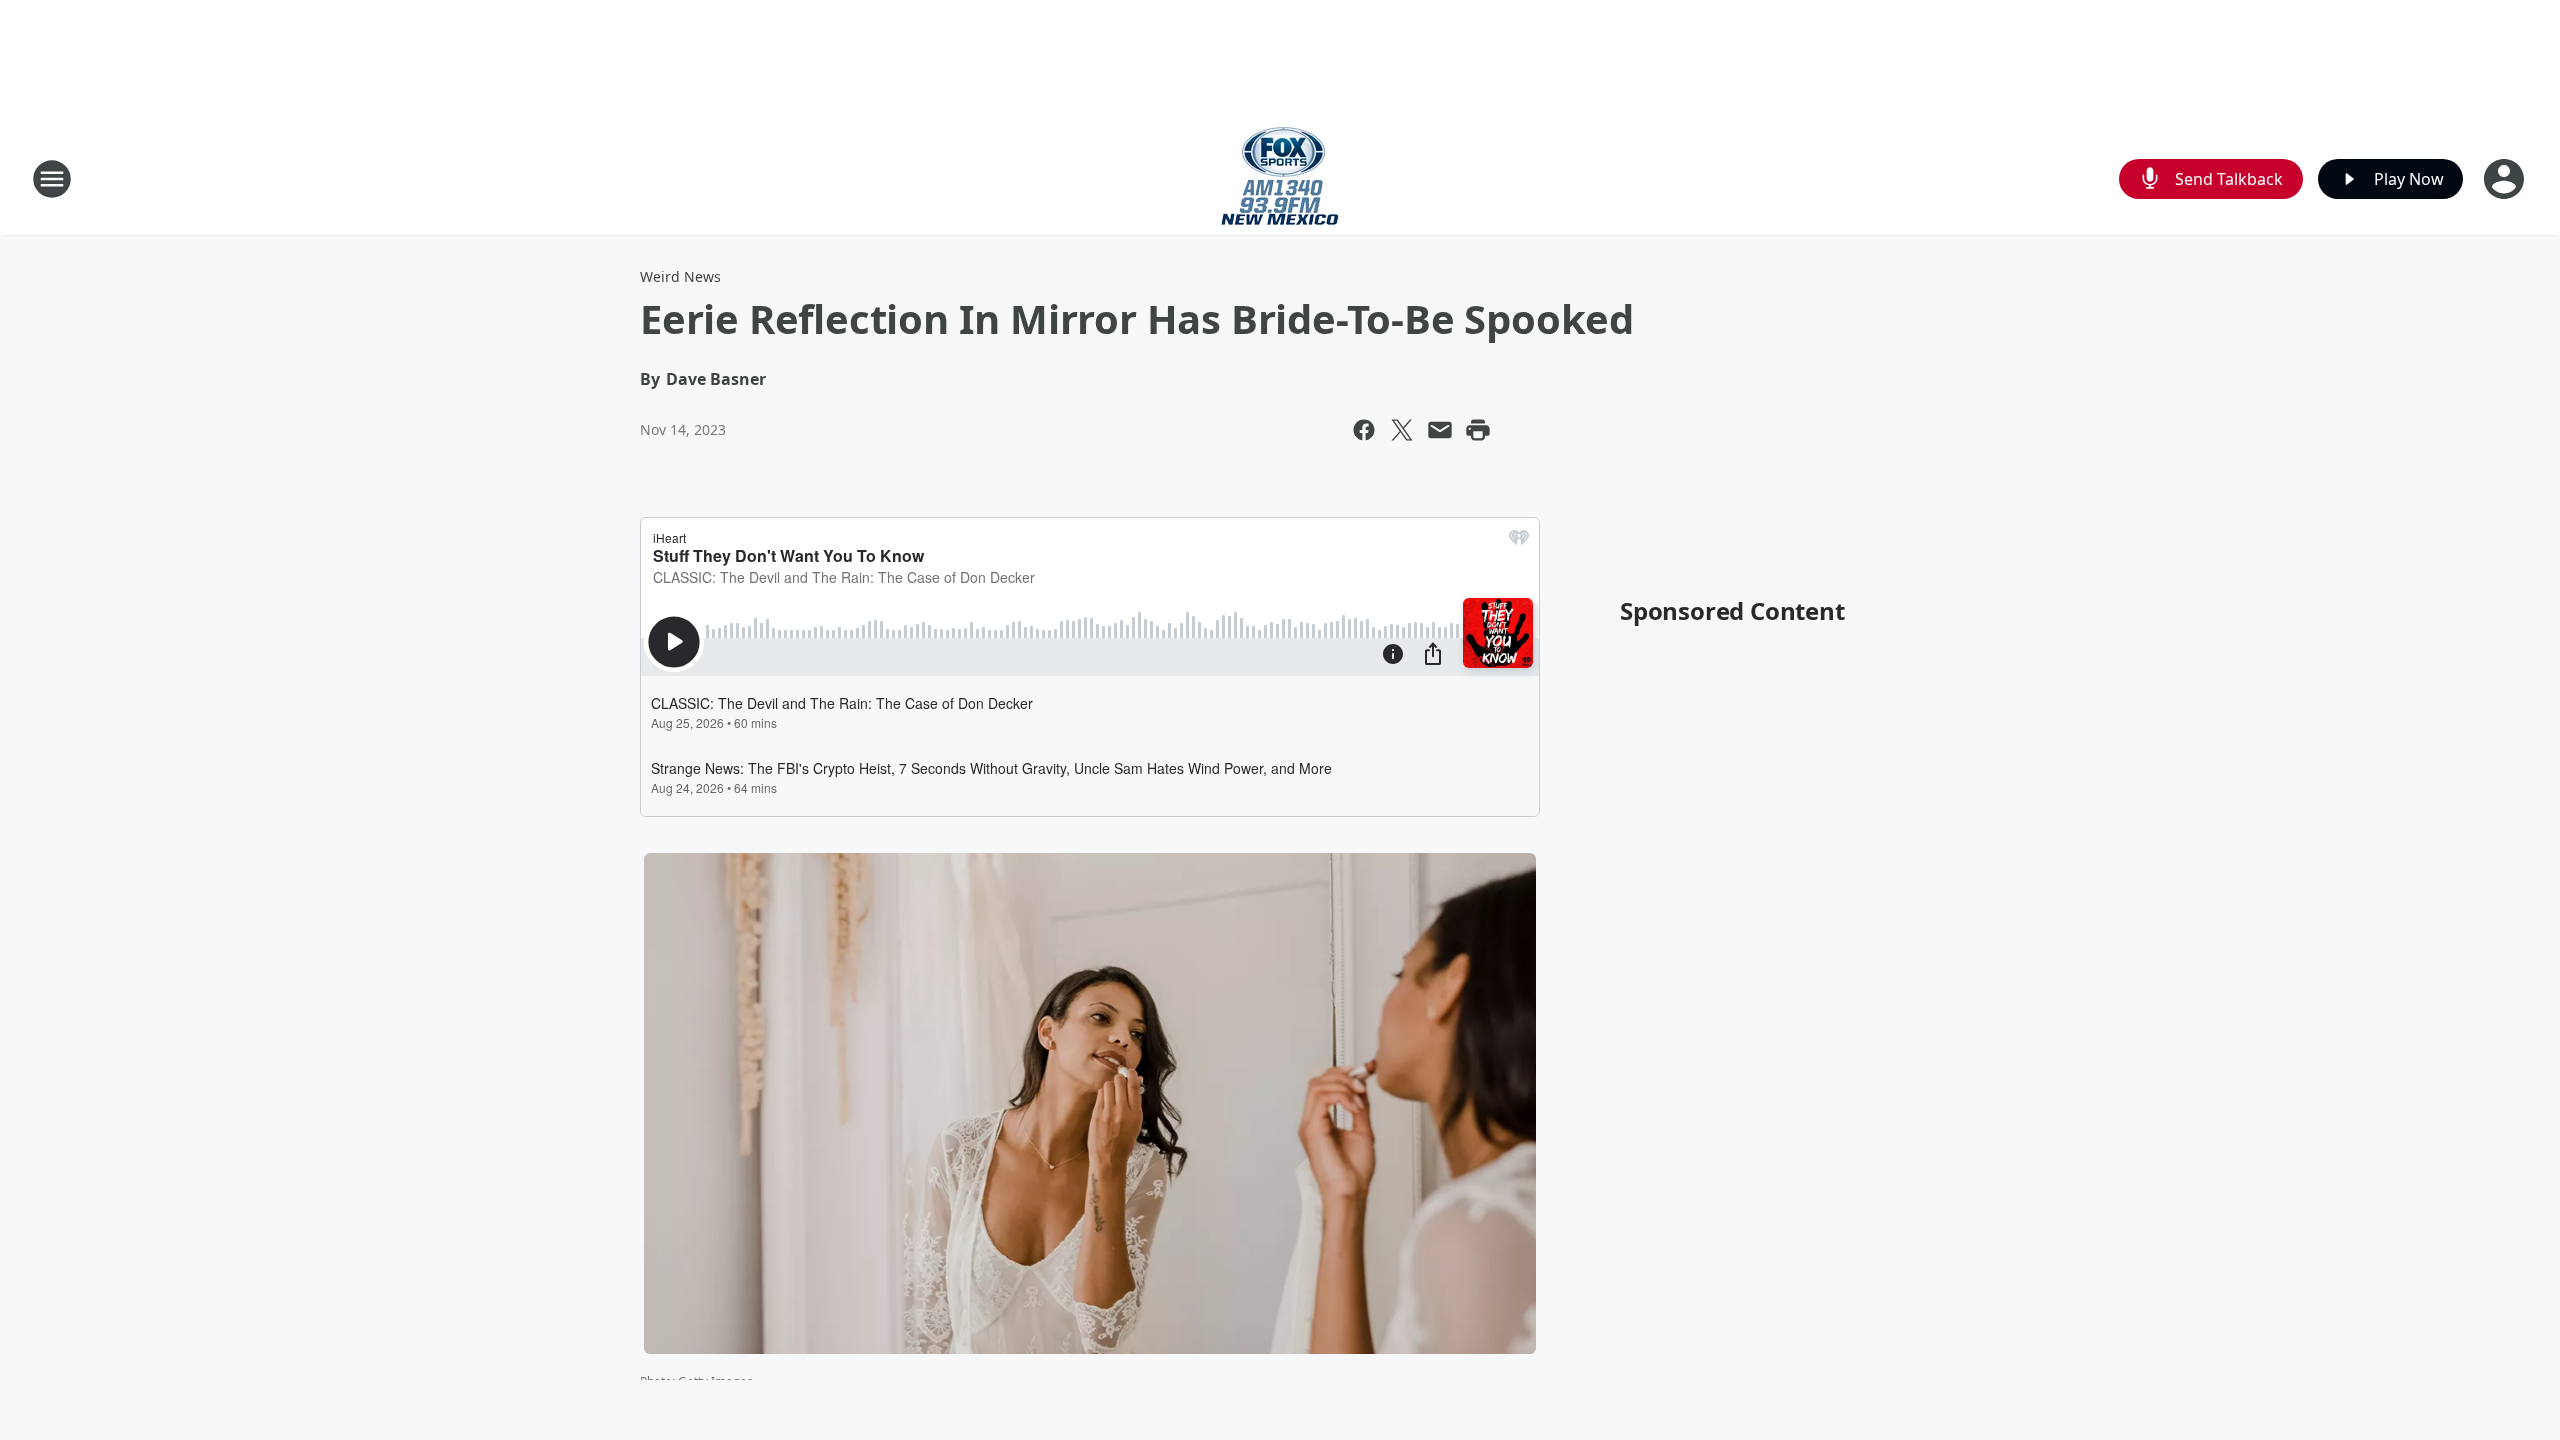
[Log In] (2506, 179)
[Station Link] (1280, 178)
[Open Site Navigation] (52, 179)
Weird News (680, 276)
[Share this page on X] (1402, 430)
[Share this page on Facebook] (1364, 430)
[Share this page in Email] (1440, 430)
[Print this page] (1478, 430)
